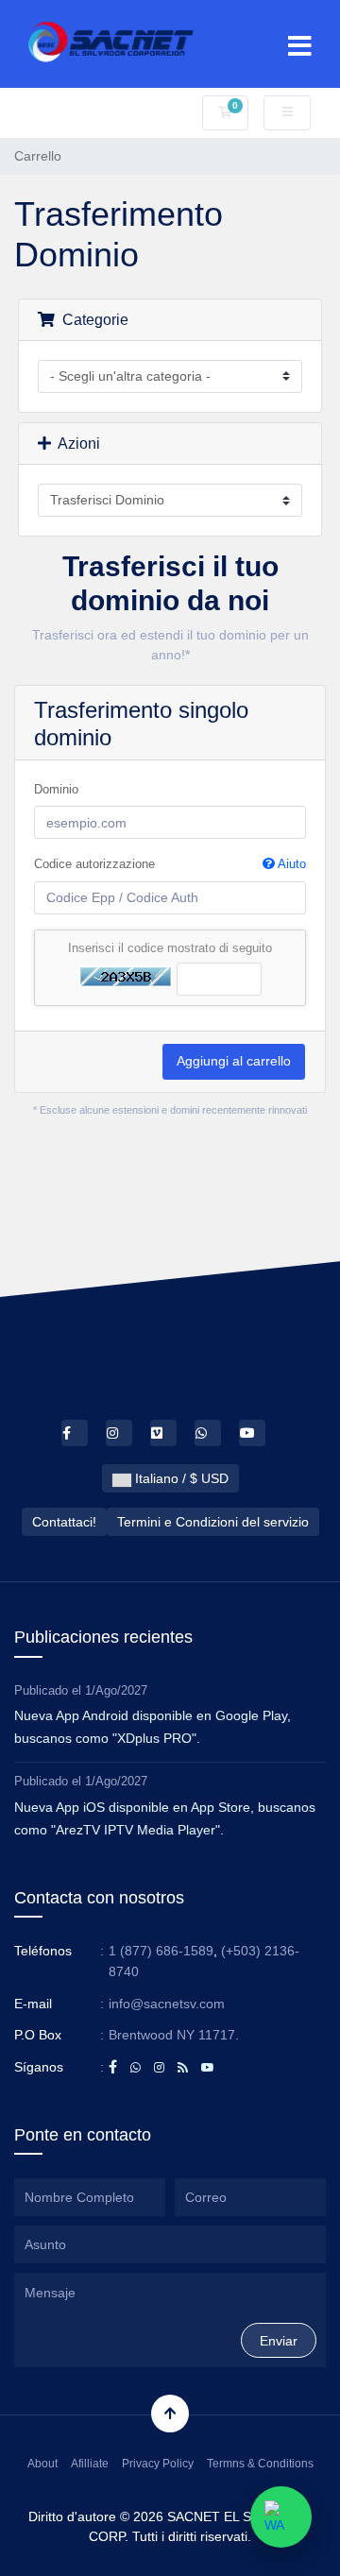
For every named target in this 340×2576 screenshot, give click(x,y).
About (42, 2464)
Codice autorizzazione (170, 864)
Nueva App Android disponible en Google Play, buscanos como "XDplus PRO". (153, 1727)
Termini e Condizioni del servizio (213, 1522)
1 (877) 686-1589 (161, 1951)
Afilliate (90, 2464)
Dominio (56, 789)
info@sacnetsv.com (167, 2004)
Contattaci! (64, 1522)
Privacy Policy (158, 2464)
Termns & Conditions (260, 2464)
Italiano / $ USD (180, 1478)
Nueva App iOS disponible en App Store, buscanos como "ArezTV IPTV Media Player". (165, 1818)
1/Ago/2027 (116, 1690)
